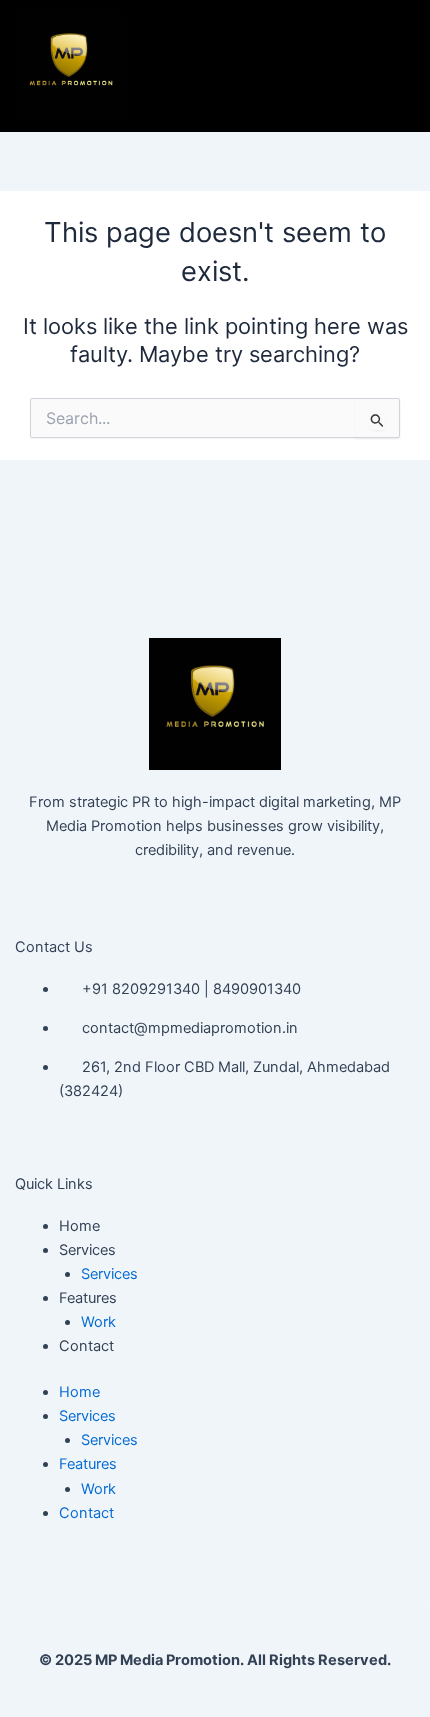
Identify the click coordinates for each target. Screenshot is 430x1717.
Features (88, 1298)
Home (79, 1226)
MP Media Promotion (167, 1660)
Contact (86, 1346)
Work (98, 1322)
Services (87, 1250)
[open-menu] (382, 66)
